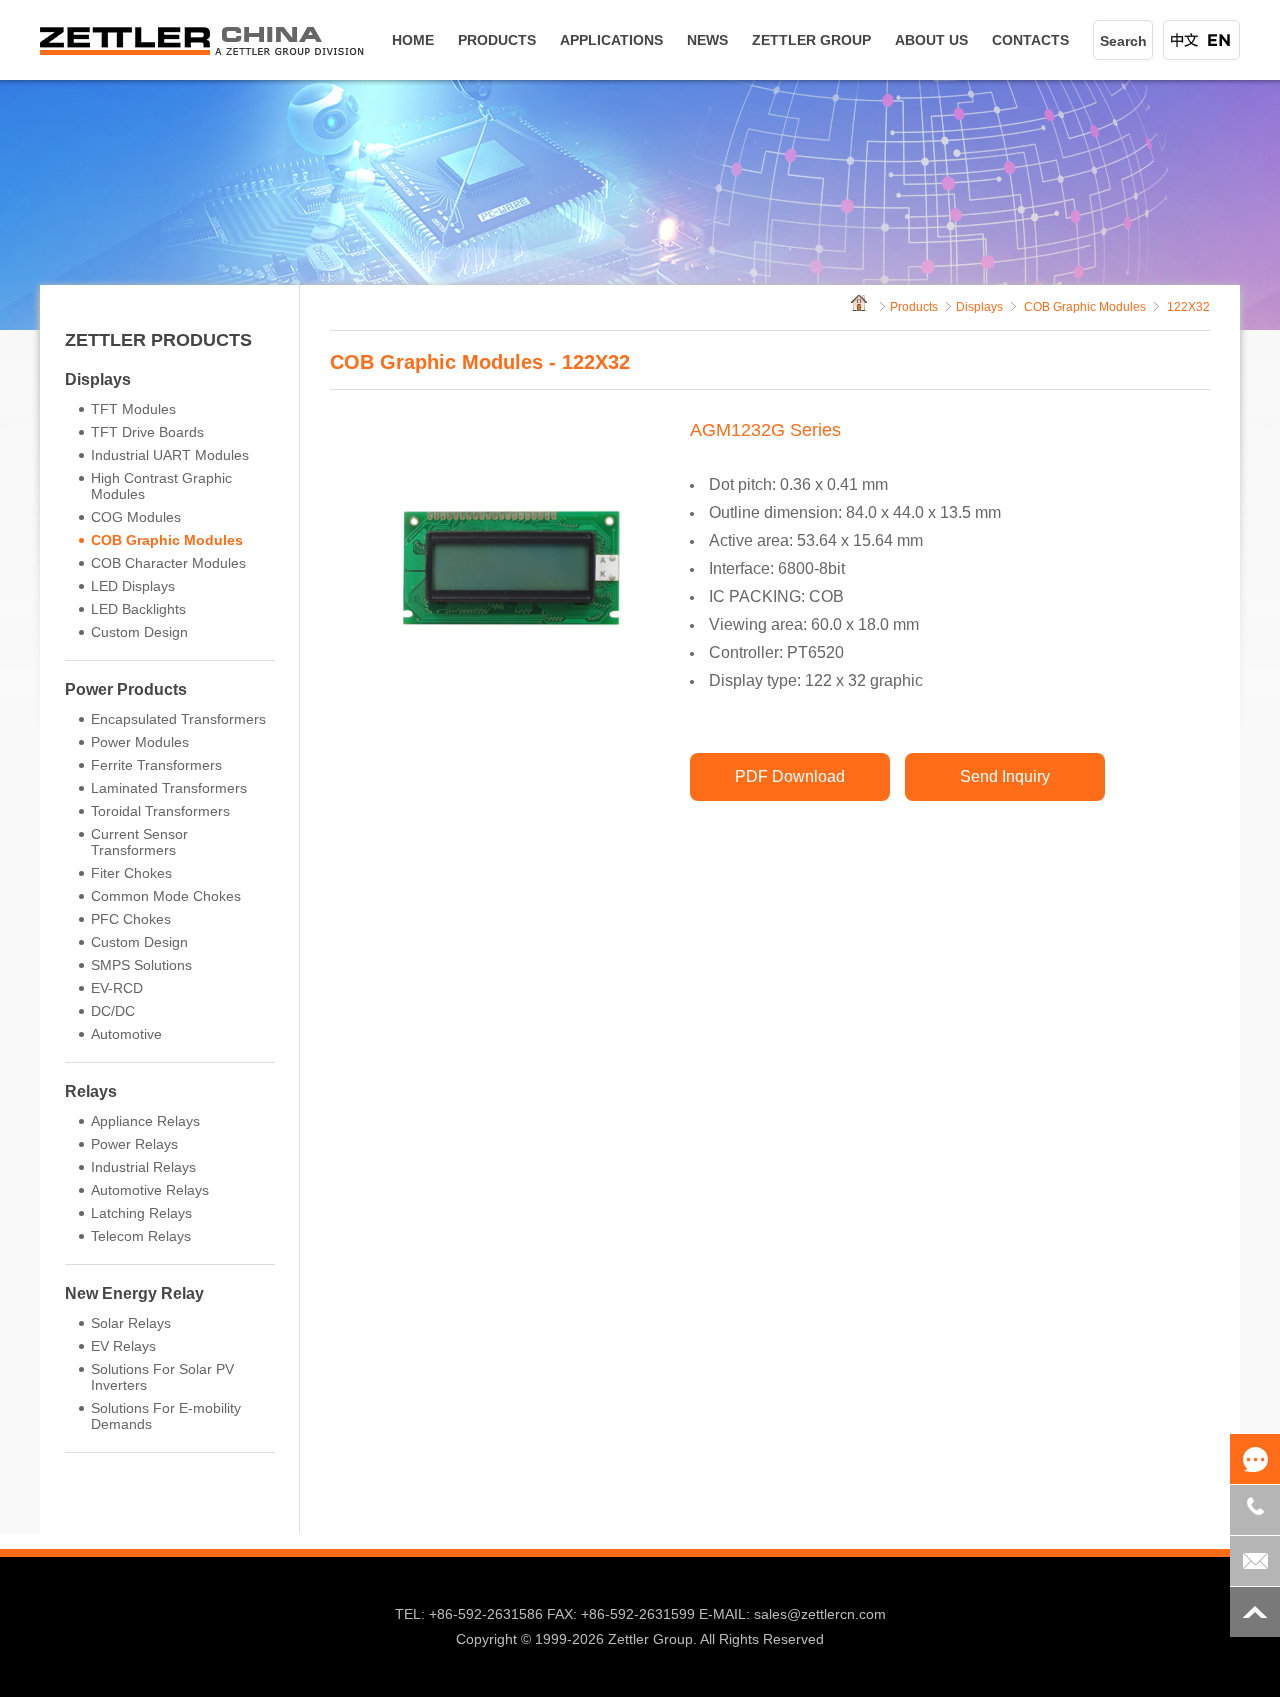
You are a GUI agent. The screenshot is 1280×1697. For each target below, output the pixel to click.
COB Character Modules (168, 563)
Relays (91, 1091)
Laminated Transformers (169, 788)
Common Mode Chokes (166, 896)
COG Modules (136, 517)
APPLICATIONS (611, 40)
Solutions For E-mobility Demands (166, 1416)
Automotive (126, 1034)
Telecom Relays (141, 1236)
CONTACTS (1030, 40)
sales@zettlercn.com (820, 1614)
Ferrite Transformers (156, 765)
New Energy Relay (134, 1293)
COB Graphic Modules (167, 540)
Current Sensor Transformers (139, 842)
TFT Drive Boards (147, 432)
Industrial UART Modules (170, 455)
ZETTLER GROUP (811, 40)
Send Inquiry (1005, 776)
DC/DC (113, 1011)
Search (1123, 41)
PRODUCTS (497, 40)
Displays (98, 379)
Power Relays (134, 1144)
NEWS (707, 40)
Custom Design (139, 632)
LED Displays (133, 586)
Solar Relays (131, 1323)
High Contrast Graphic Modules (161, 486)
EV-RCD (117, 988)
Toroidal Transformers (160, 811)
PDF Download (790, 776)
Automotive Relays (150, 1190)
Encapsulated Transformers (178, 719)
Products (914, 307)
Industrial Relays (143, 1167)
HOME (413, 40)
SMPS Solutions (141, 965)
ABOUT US (931, 40)
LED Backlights (138, 609)
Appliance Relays (145, 1121)
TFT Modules (133, 409)
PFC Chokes (131, 919)
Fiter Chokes (131, 873)
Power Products (126, 689)
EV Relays (123, 1346)
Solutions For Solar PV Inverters (162, 1377)
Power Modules (140, 742)
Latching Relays (141, 1213)
